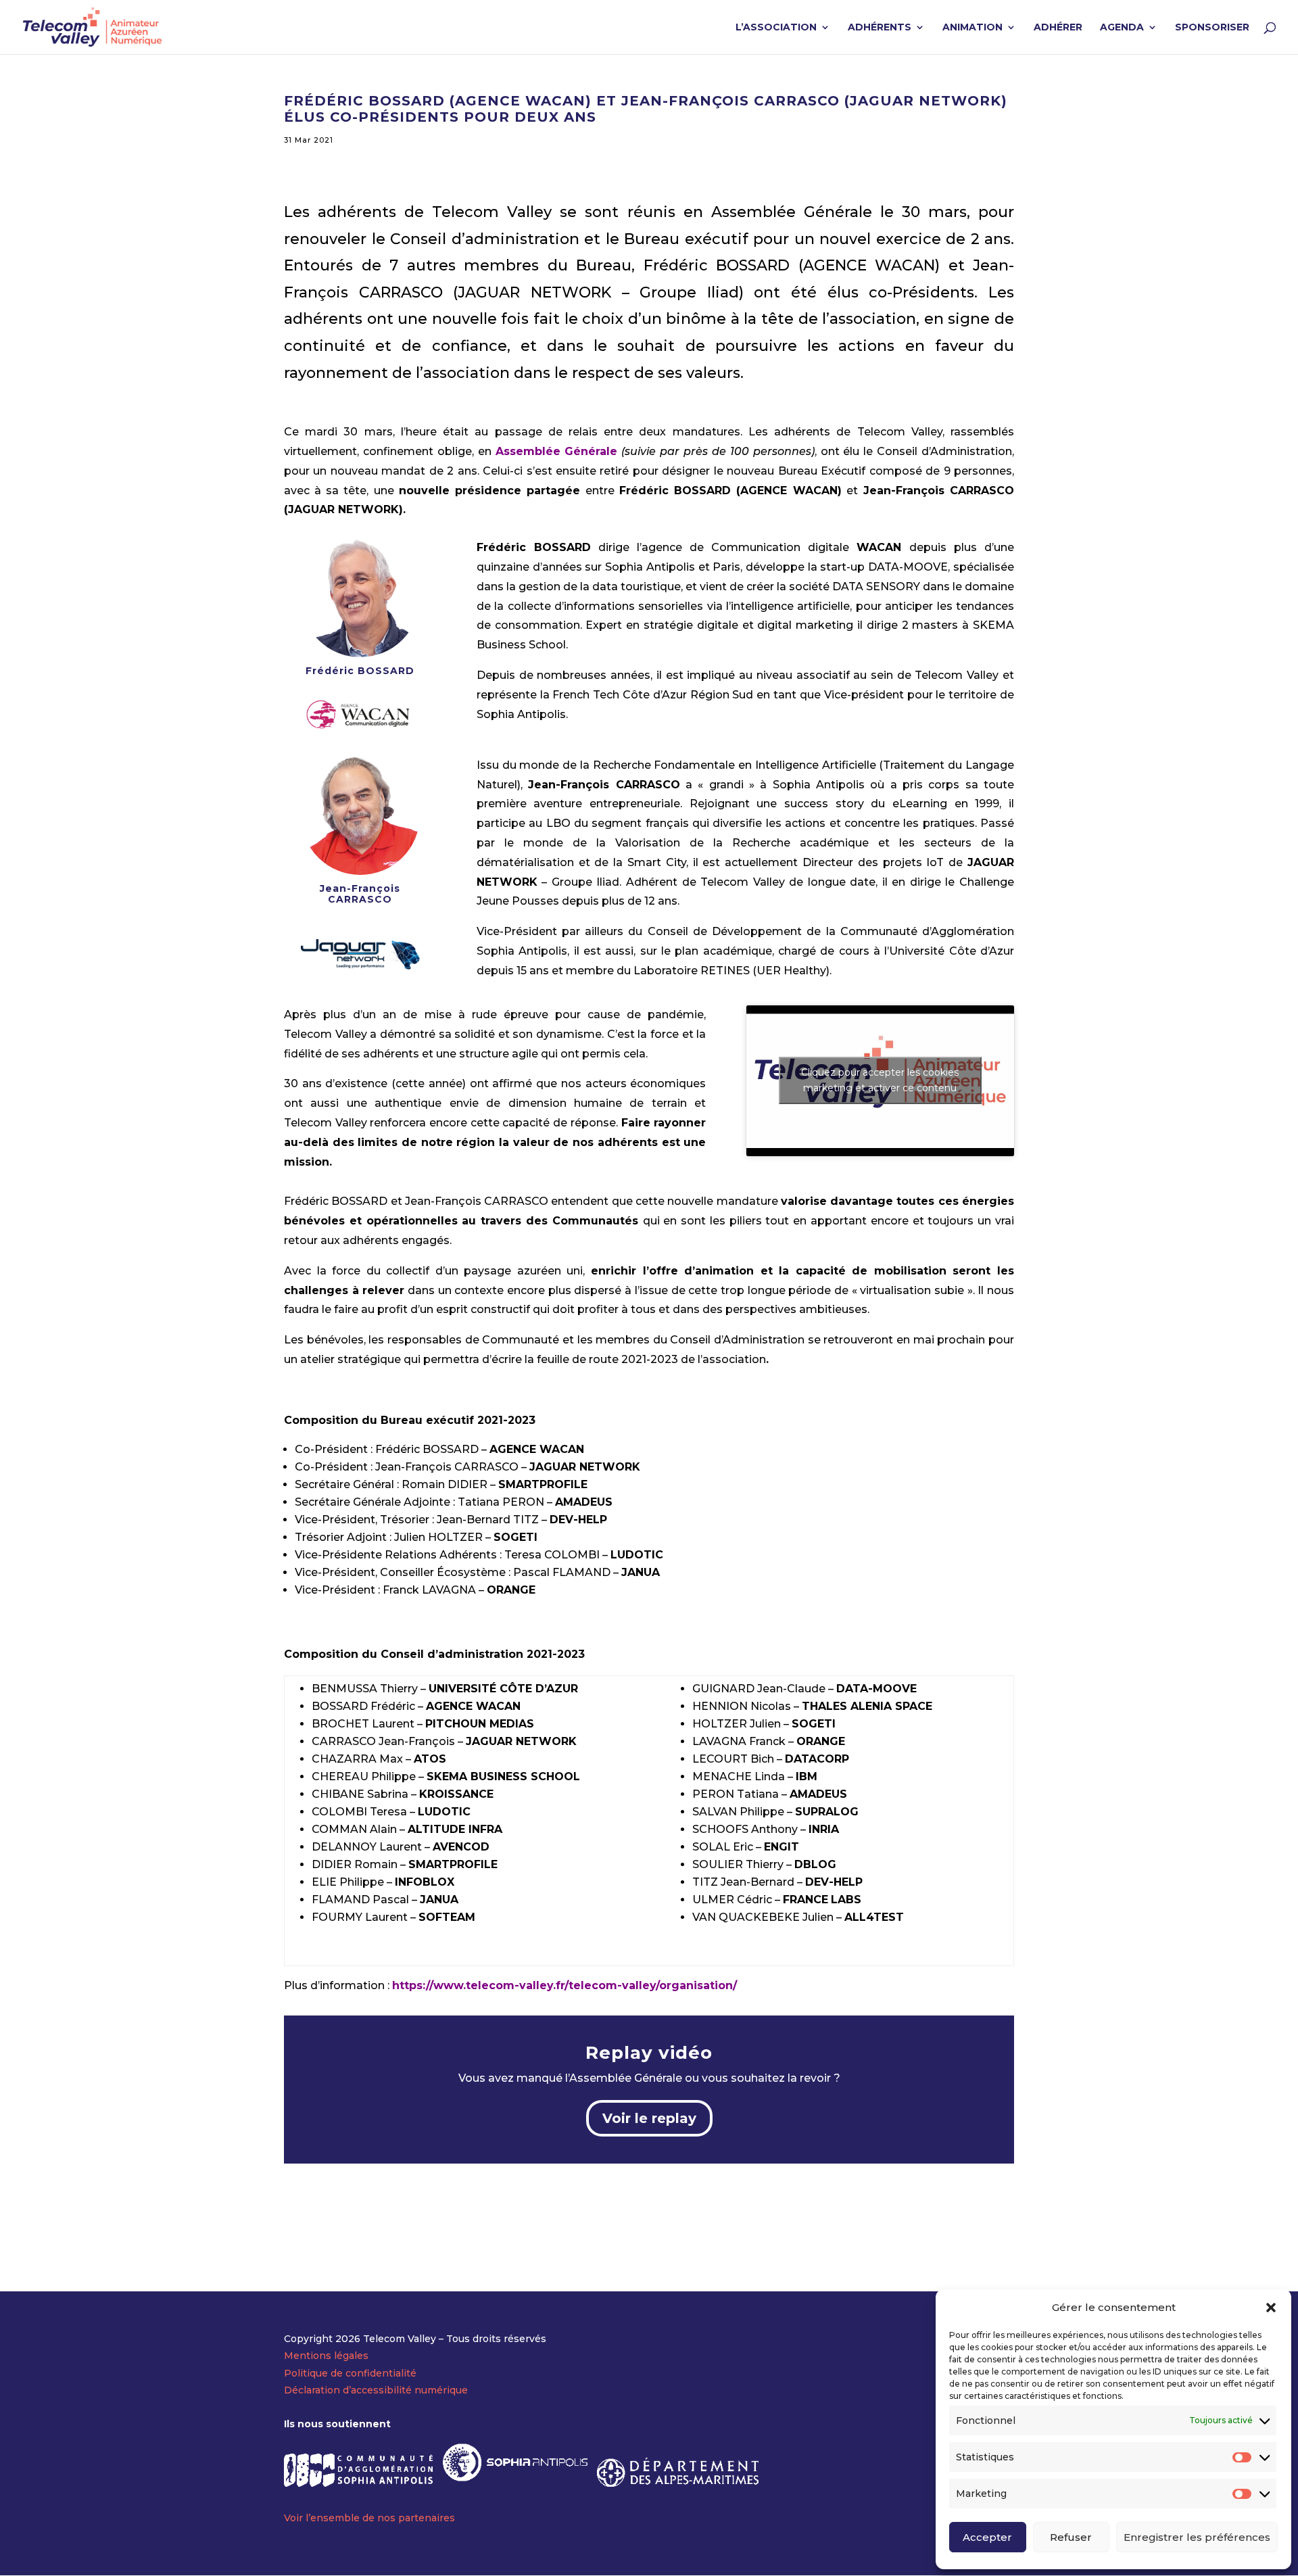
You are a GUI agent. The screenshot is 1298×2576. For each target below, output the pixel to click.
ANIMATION (972, 28)
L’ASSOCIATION (776, 28)
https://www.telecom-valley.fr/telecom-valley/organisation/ (564, 1985)
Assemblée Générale (557, 451)
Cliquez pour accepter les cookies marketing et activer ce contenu (880, 1080)
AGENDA (1122, 28)
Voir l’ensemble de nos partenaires (369, 2518)
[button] (1271, 2308)
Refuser (1071, 2537)
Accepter (987, 2537)
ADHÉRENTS (880, 28)
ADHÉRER (1058, 28)
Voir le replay (649, 2118)
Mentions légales (326, 2356)
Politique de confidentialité (350, 2373)
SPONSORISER (1212, 28)
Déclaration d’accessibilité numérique (376, 2390)
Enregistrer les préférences (1197, 2537)
